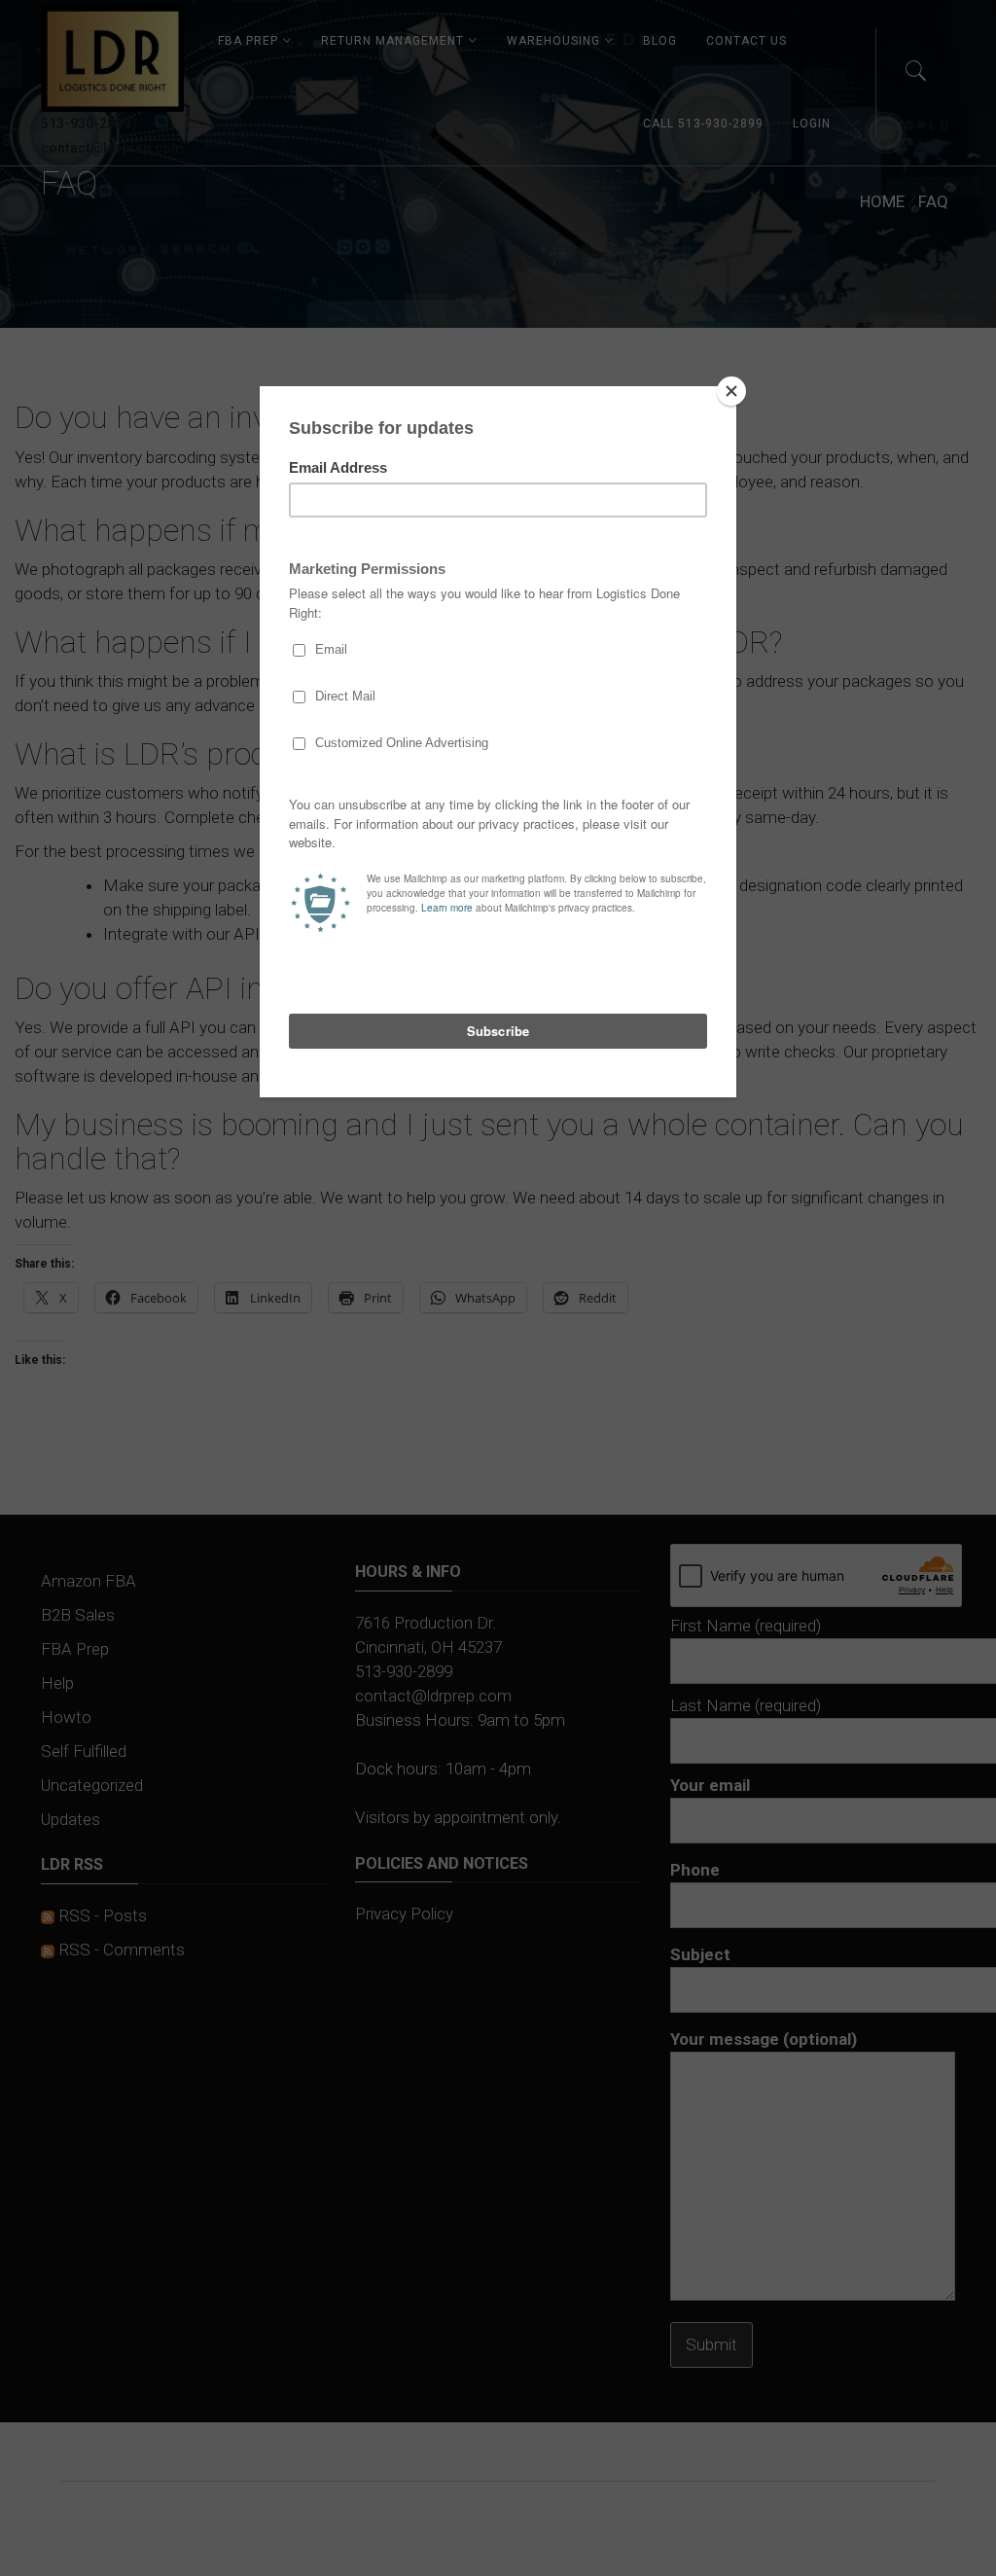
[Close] (731, 391)
